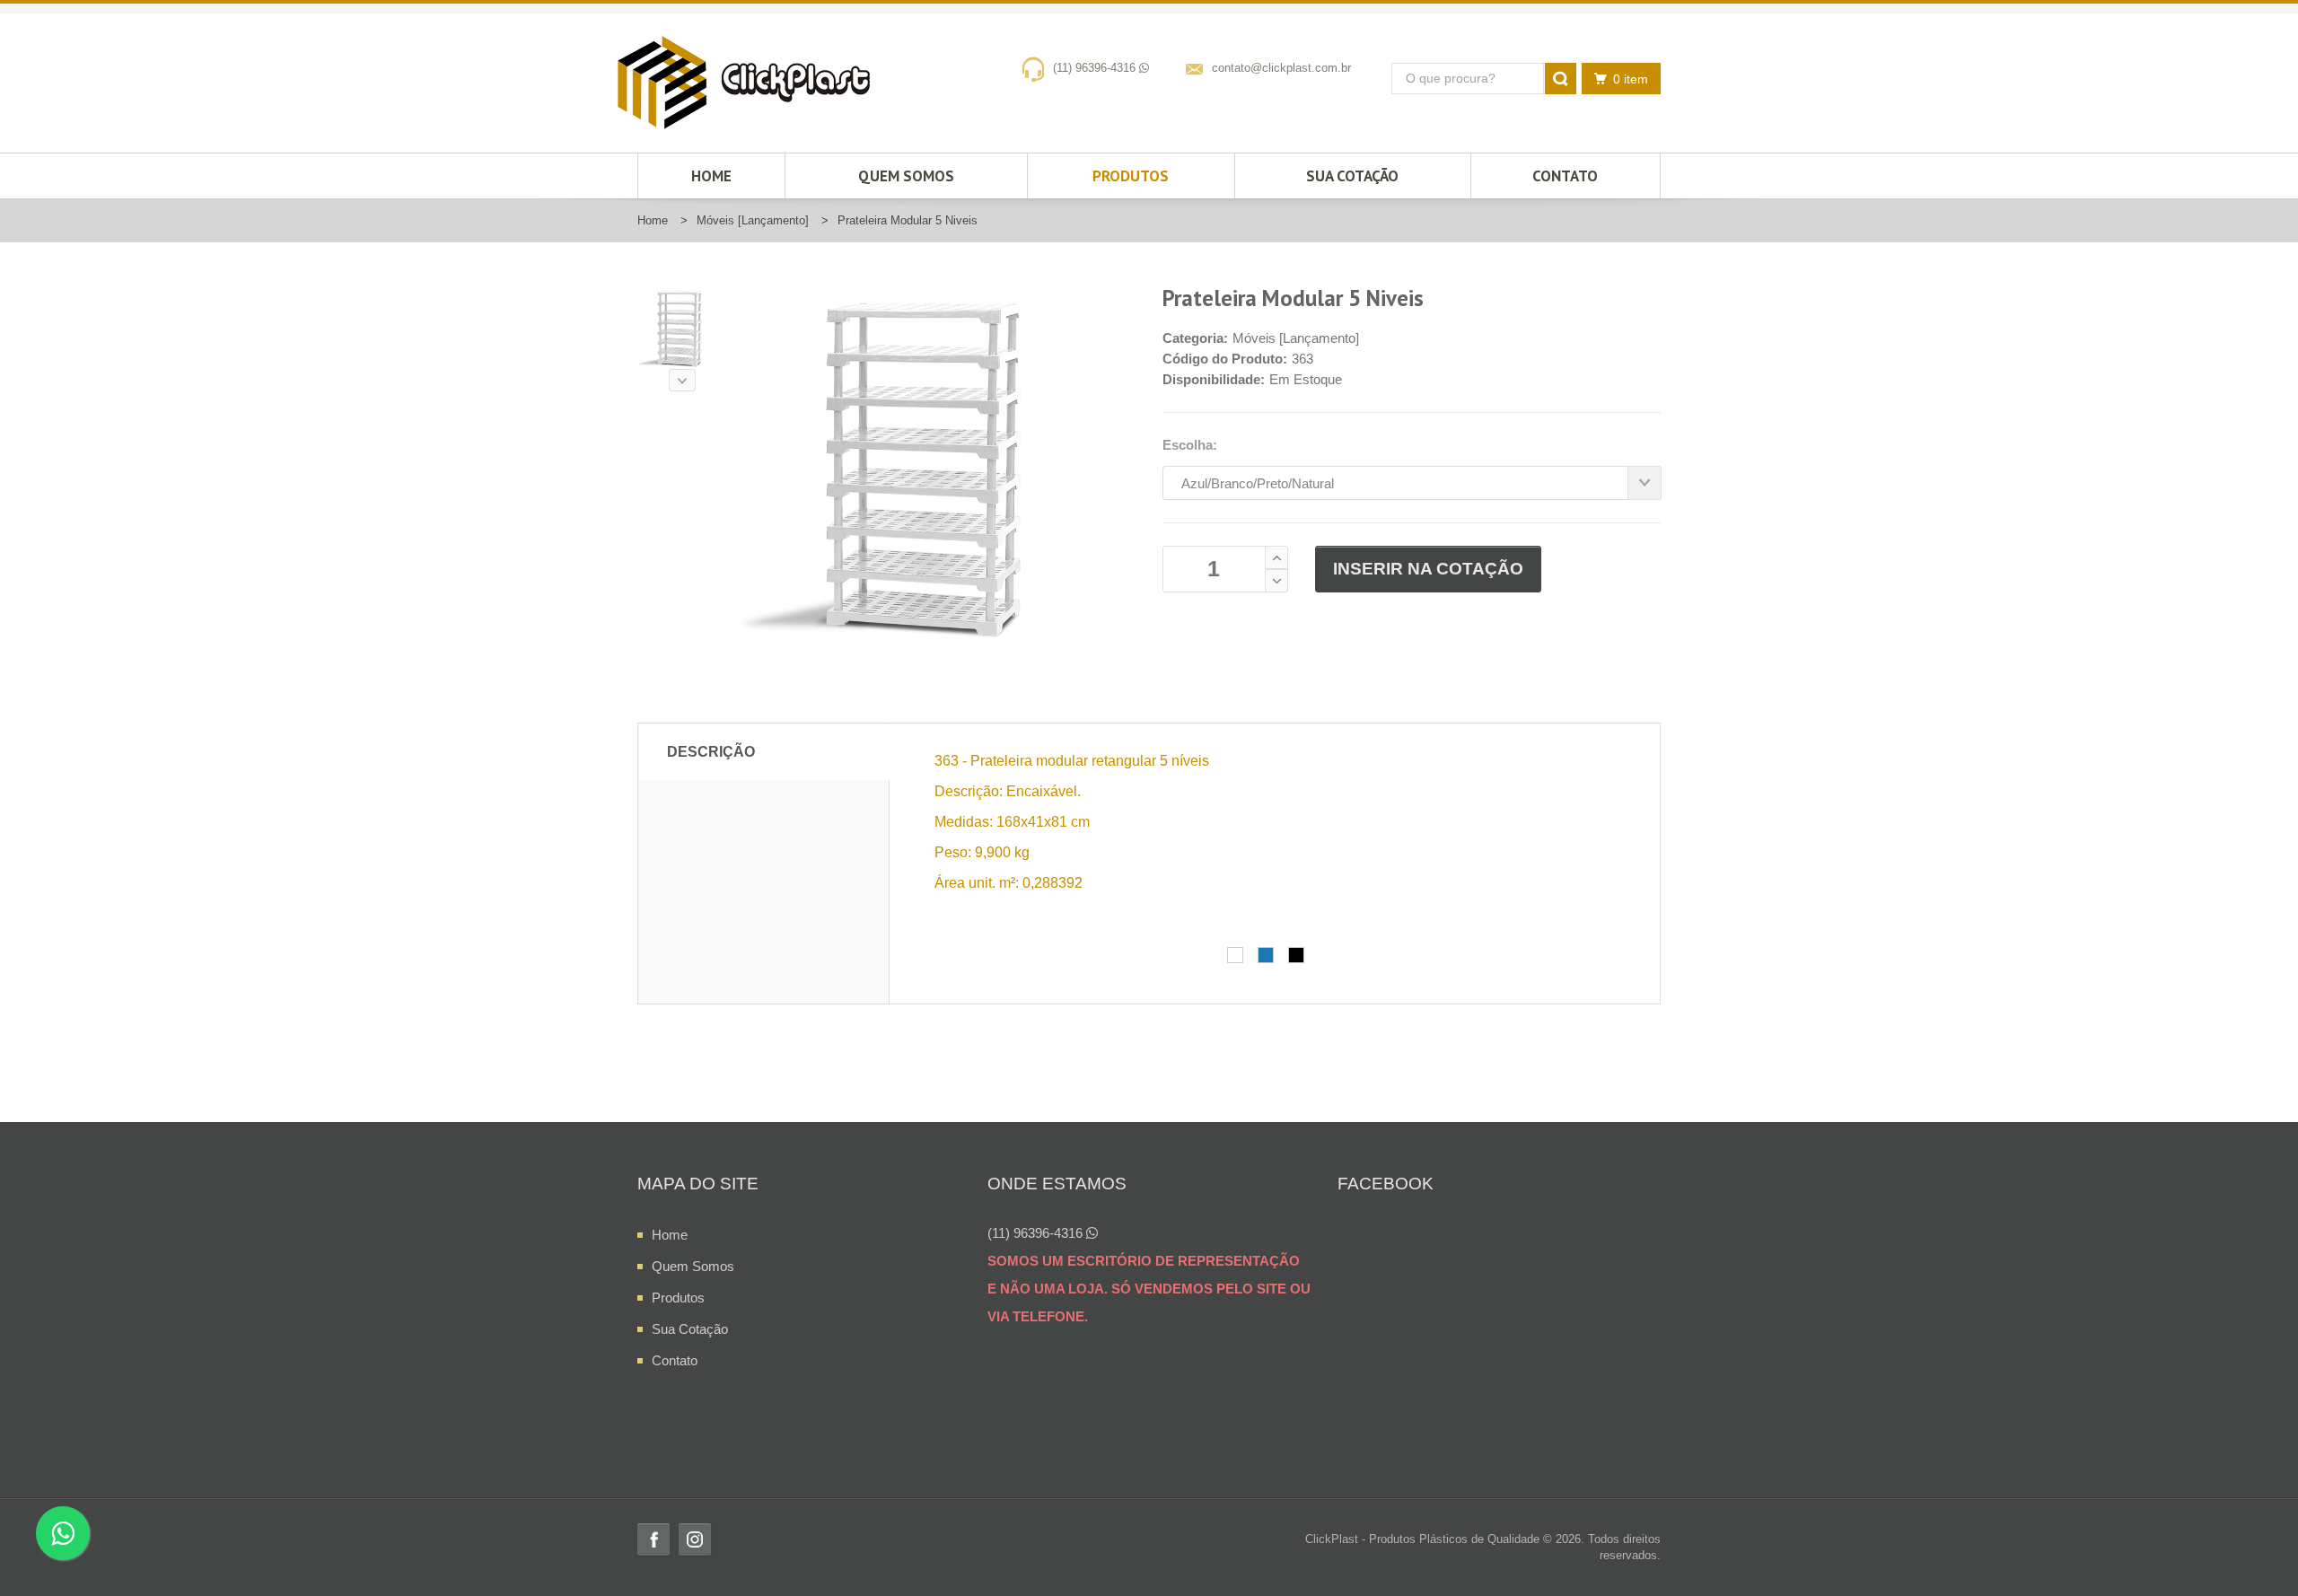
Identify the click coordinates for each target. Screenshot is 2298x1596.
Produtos (1131, 176)
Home (670, 1235)
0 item (1631, 79)
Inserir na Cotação (1428, 569)
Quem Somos (906, 176)
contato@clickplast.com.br (1281, 68)
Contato (1565, 176)
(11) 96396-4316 (1096, 68)
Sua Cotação (1352, 176)
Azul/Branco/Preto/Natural (1258, 483)
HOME (711, 176)
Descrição (711, 752)
